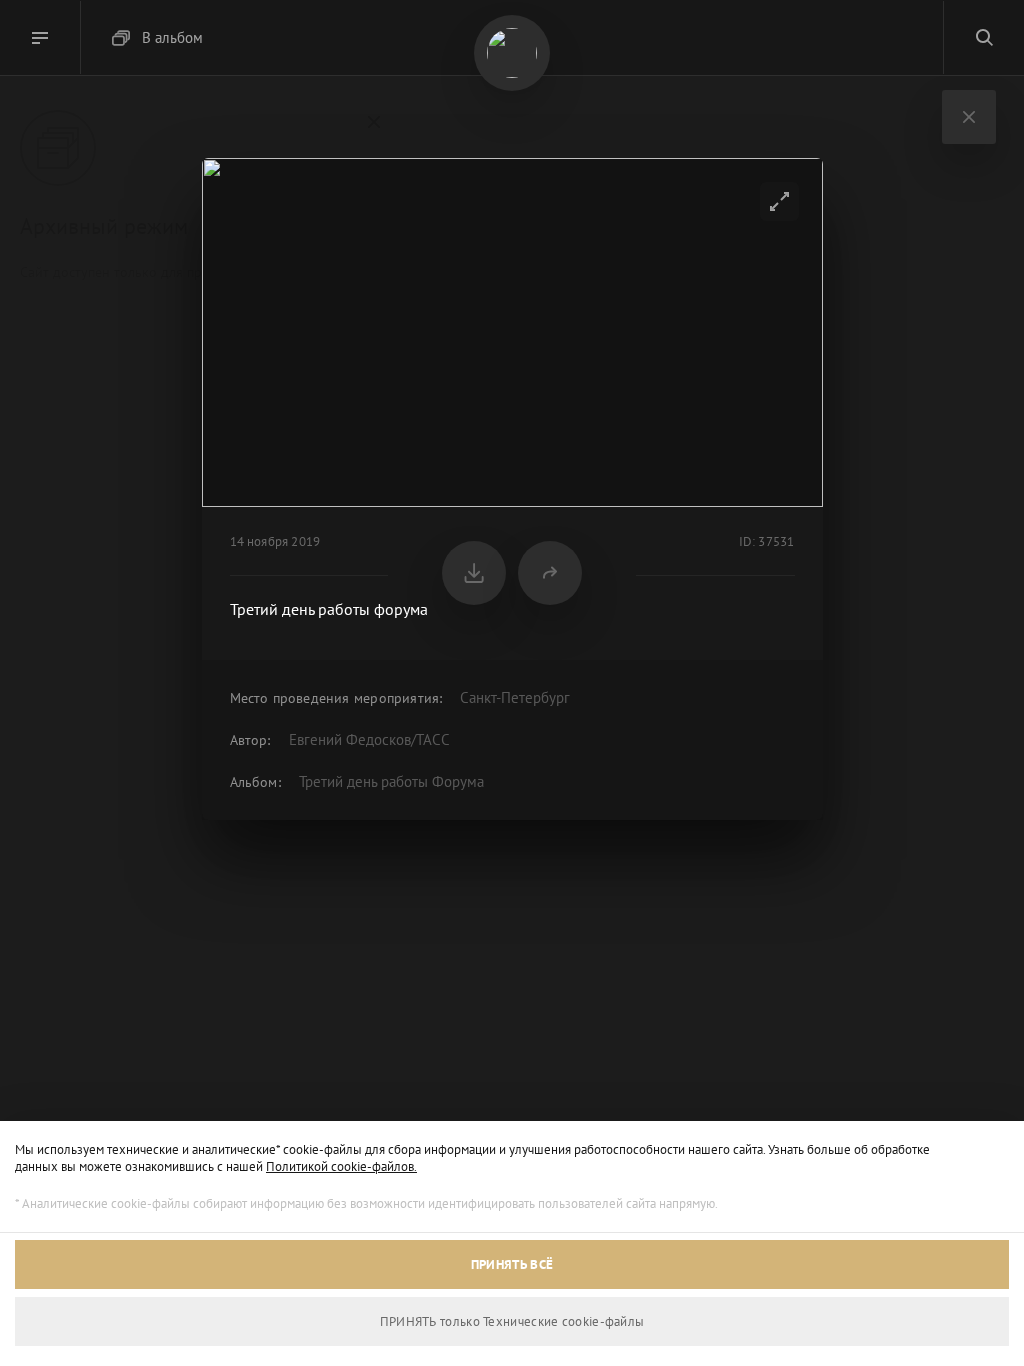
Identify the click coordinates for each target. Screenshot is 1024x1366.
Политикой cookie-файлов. (341, 1166)
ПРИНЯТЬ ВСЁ (512, 1264)
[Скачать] (474, 573)
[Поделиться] (550, 573)
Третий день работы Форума (391, 781)
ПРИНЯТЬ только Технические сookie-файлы (512, 1321)
